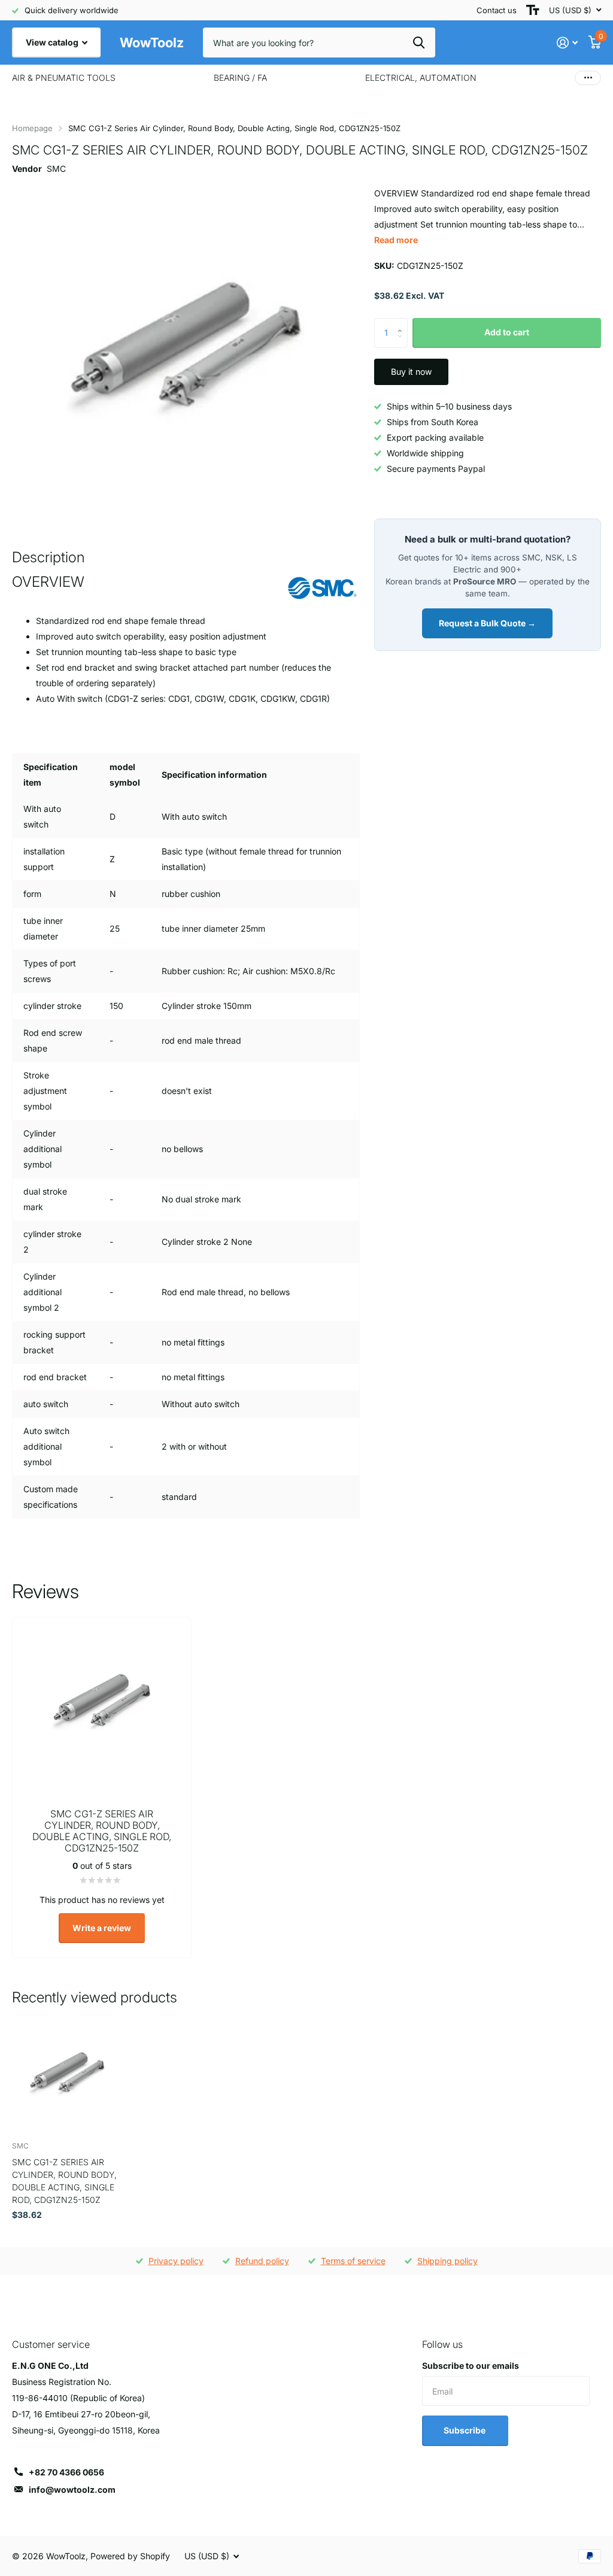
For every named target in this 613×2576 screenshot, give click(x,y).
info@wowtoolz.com (72, 2489)
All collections (64, 78)
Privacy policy (176, 2261)
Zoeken (419, 43)
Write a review (102, 1928)
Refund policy (262, 2261)
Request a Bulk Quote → (487, 623)
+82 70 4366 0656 (66, 2472)
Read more (396, 240)
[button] (403, 322)
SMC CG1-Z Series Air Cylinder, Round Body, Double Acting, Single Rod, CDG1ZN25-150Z (64, 2181)
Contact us (497, 10)
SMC (56, 169)
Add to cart (507, 332)
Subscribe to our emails (471, 2366)
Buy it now (411, 372)
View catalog (53, 42)
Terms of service (353, 2261)
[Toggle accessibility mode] (533, 10)
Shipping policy (447, 2261)
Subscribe (465, 2430)
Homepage (32, 128)
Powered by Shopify (130, 2556)
